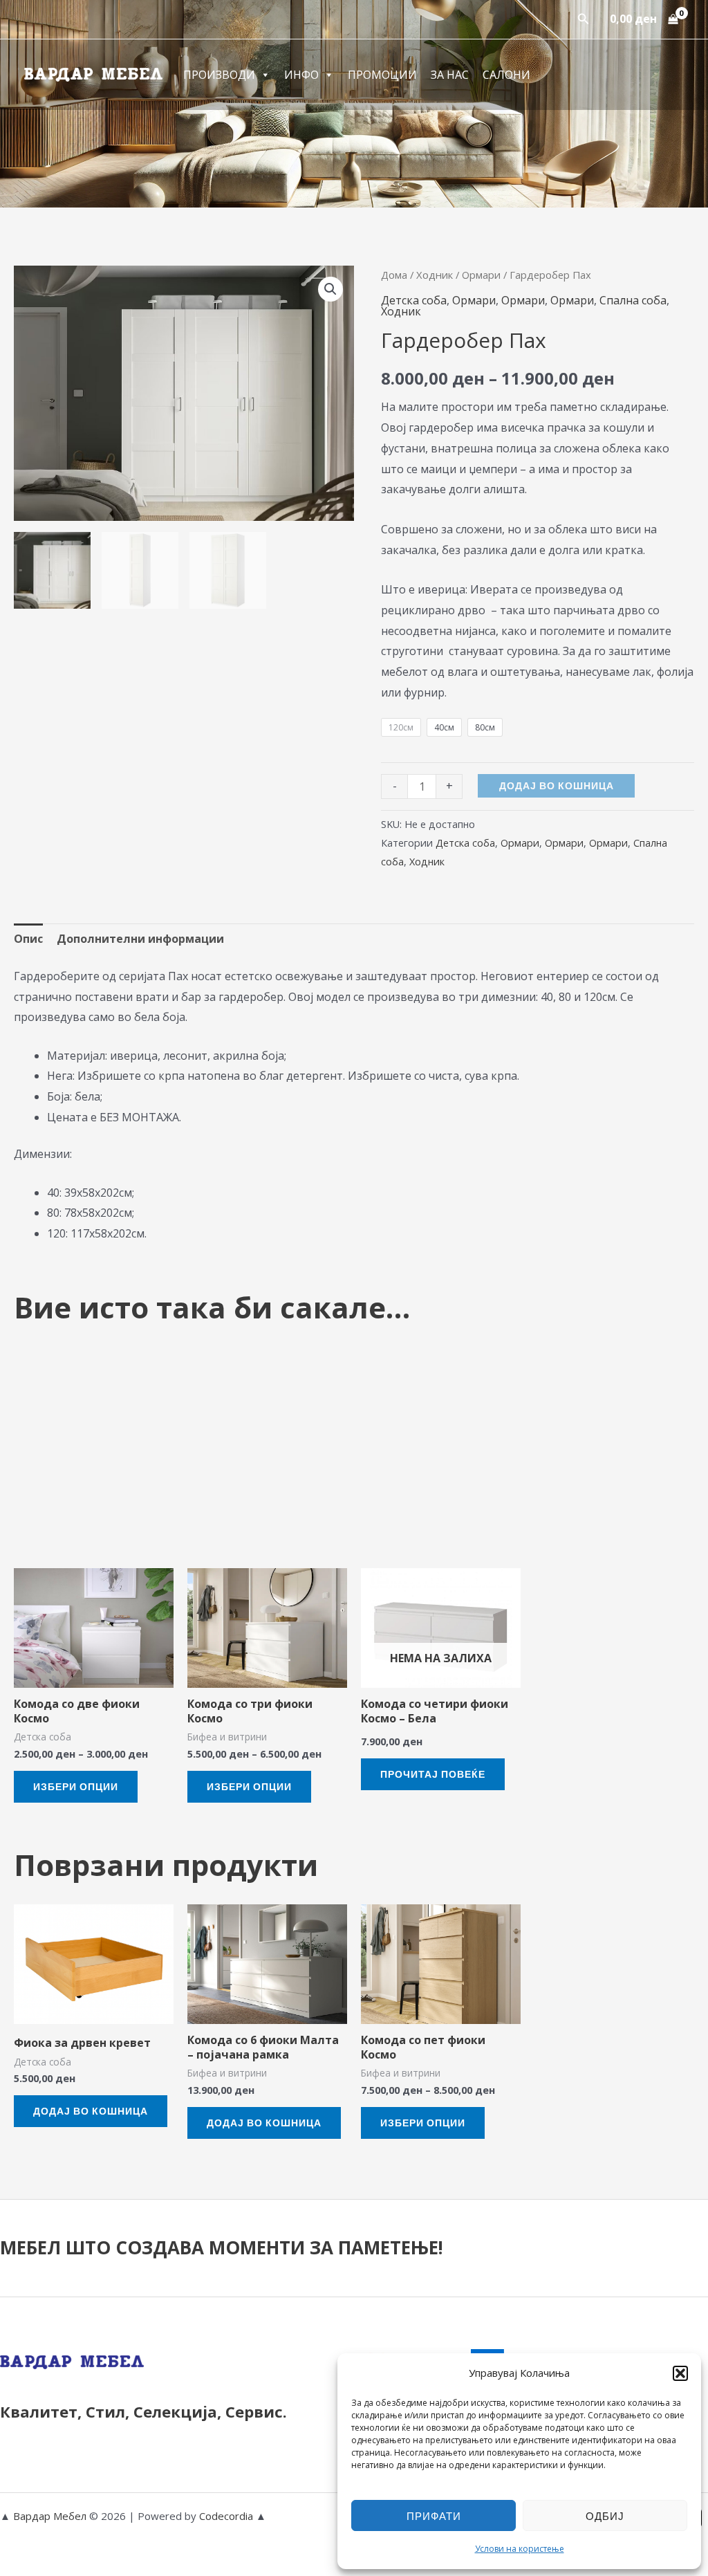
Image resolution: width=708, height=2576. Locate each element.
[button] (680, 2373)
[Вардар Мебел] (93, 73)
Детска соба (414, 300)
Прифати (434, 2516)
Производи (219, 75)
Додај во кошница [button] (91, 2111)
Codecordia (227, 2516)
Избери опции (76, 1786)
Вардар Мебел (50, 2516)
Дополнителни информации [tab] (140, 939)
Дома (394, 275)
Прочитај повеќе (433, 1774)
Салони (506, 75)
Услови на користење (520, 2549)
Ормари (481, 275)
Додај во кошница (557, 785)
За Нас (450, 75)
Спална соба (633, 300)
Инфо (301, 75)
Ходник (435, 275)
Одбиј (605, 2516)
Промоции (382, 75)
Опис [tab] (28, 939)
